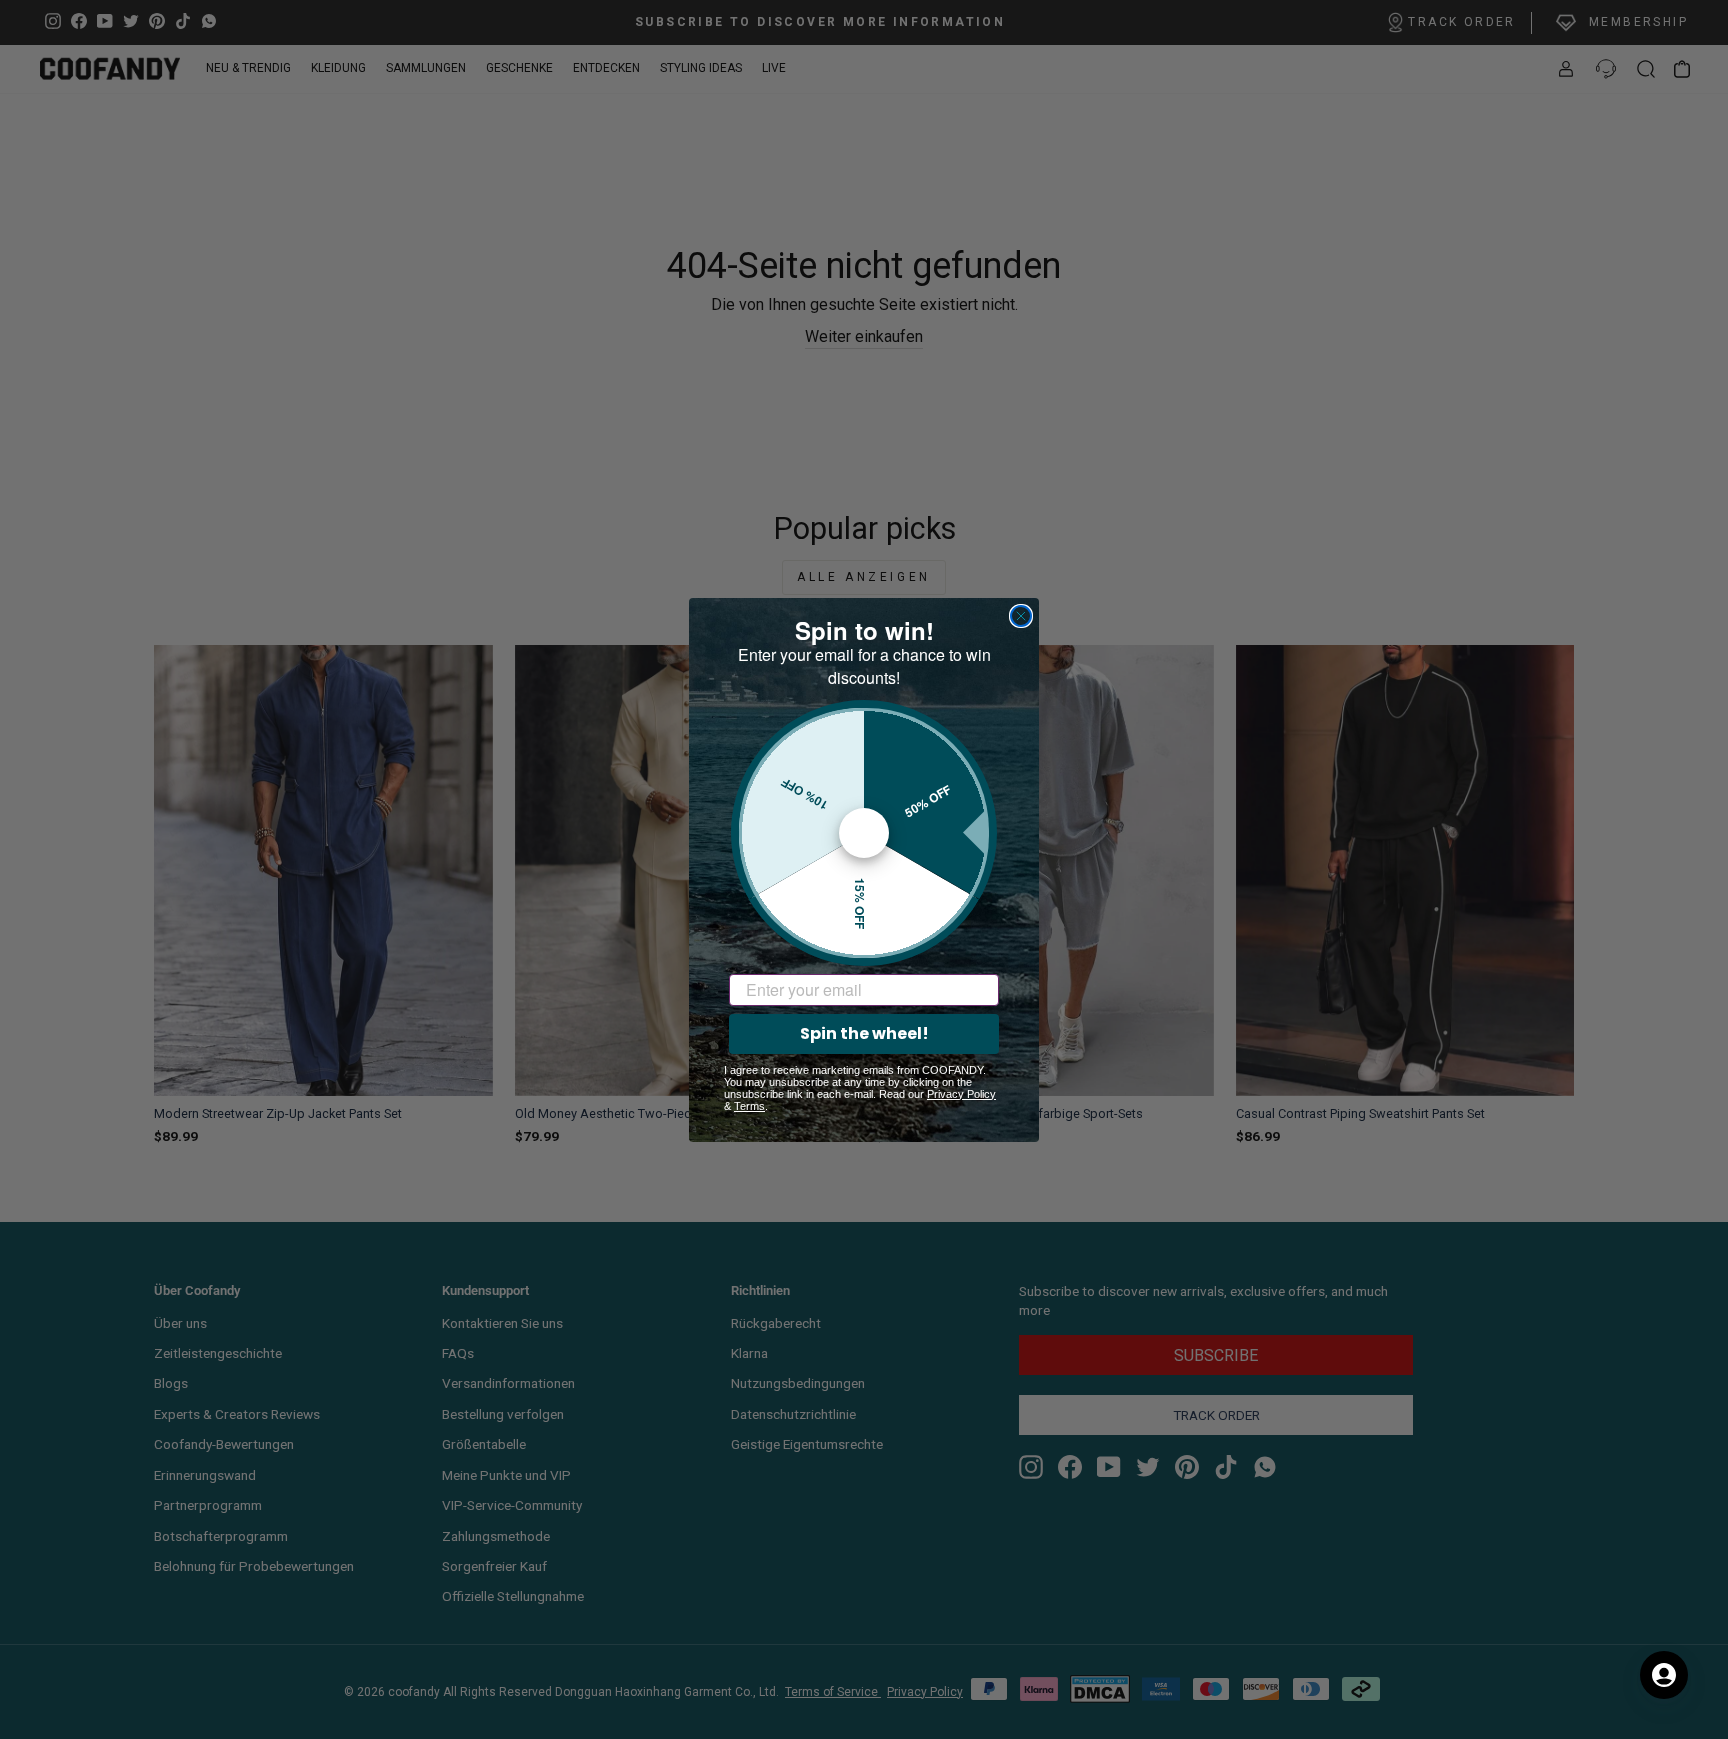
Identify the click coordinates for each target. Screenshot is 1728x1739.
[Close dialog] (1021, 616)
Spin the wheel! (864, 1033)
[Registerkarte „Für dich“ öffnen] (1664, 1675)
